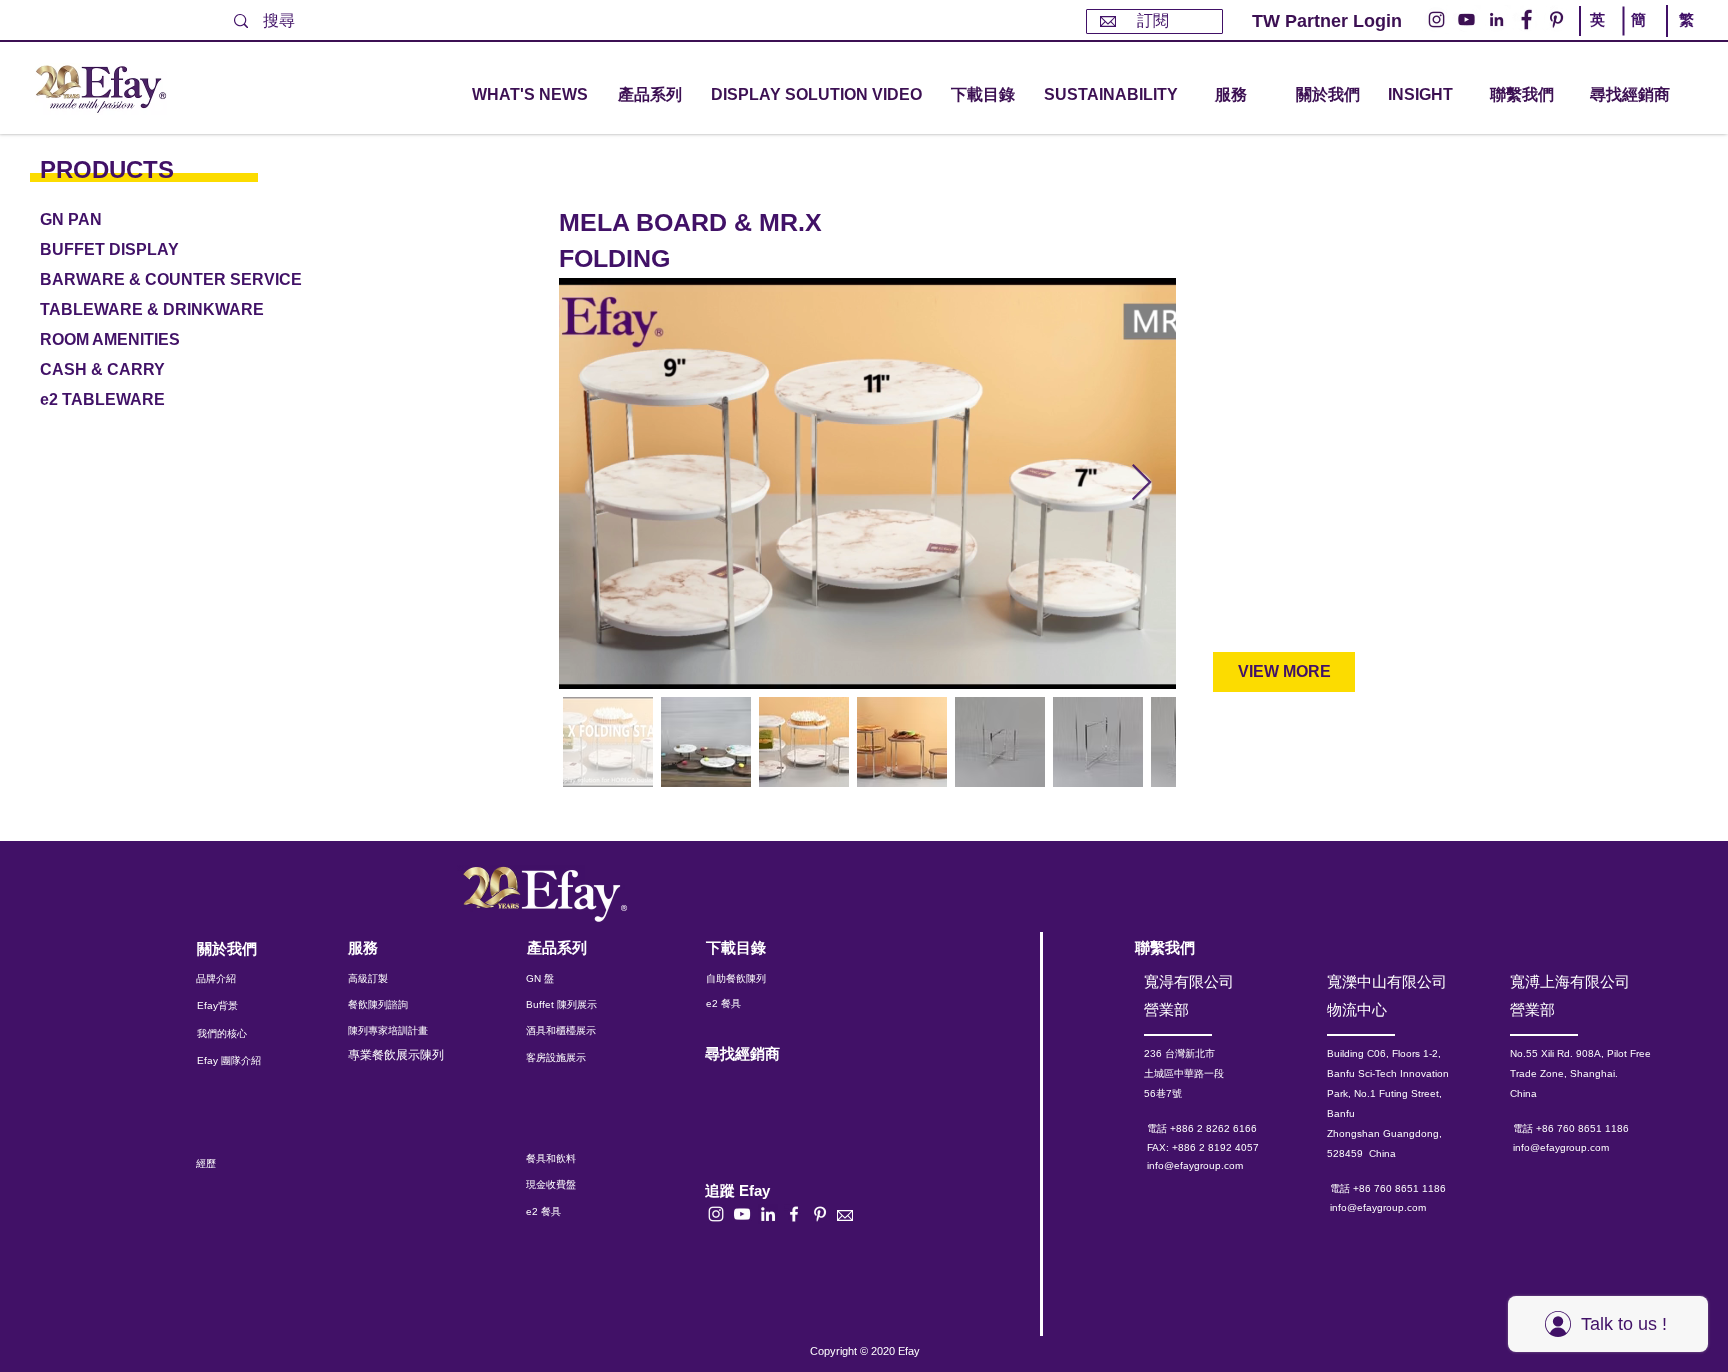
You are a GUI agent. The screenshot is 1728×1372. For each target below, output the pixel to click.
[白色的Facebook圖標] (794, 1214)
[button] (650, 95)
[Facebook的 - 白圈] (1526, 19)
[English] (1601, 38)
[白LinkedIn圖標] (768, 1214)
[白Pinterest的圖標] (820, 1214)
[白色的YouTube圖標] (742, 1214)
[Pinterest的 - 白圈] (1556, 19)
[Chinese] (1681, 38)
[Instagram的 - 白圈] (1436, 19)
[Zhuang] (1641, 38)
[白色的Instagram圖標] (716, 1214)
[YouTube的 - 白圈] (1466, 19)
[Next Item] (1141, 483)
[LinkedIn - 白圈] (1496, 19)
